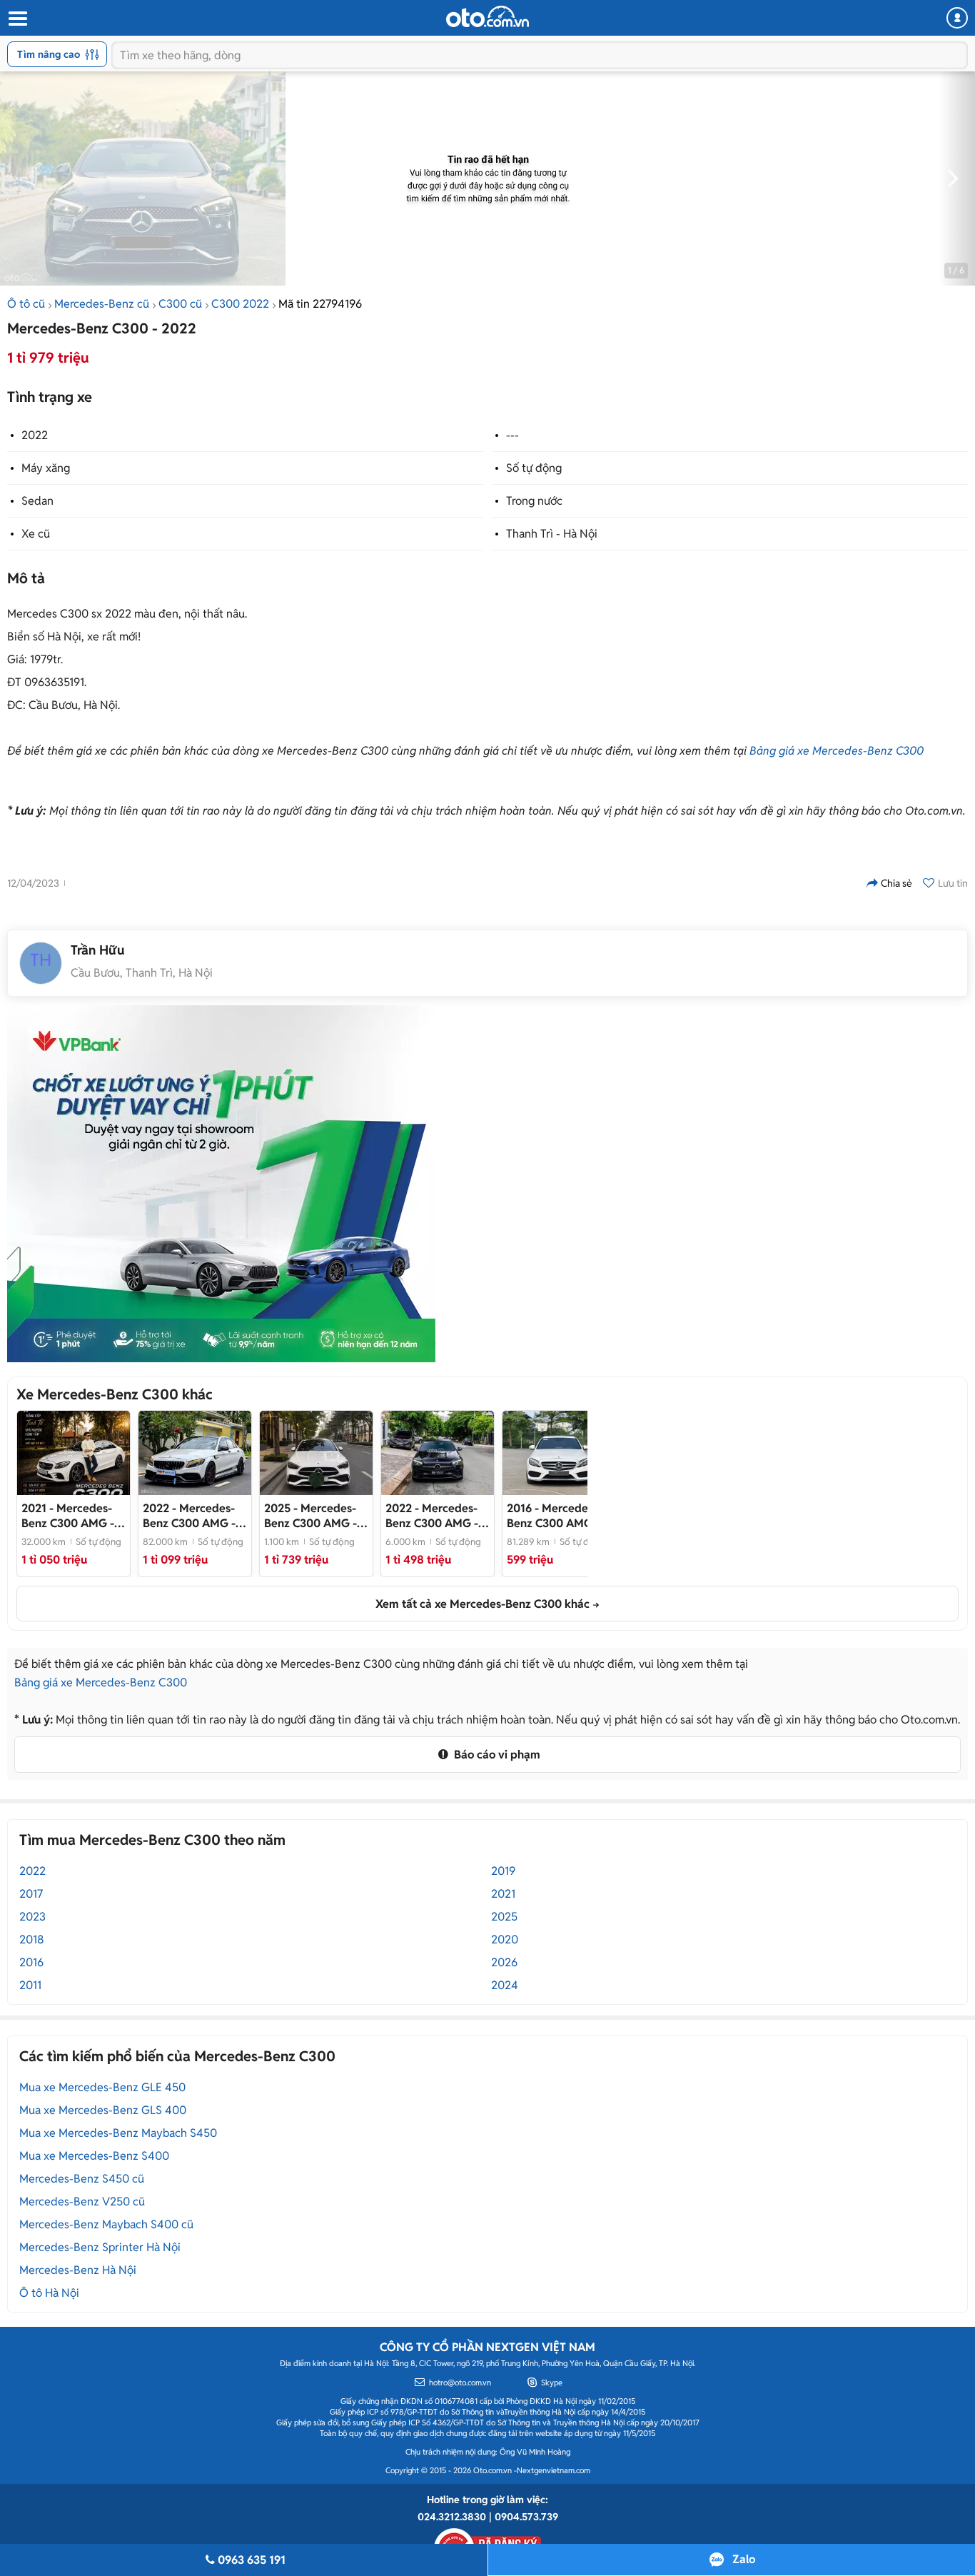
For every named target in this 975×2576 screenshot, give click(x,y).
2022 (35, 435)
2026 (504, 1962)
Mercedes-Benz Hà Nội (78, 2270)
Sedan (37, 501)
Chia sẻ (896, 883)
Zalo (744, 2559)
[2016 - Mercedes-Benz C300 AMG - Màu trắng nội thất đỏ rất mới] (559, 1453)
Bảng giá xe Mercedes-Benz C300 (837, 751)
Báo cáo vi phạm (496, 1755)
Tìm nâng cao (49, 54)
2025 (504, 1917)
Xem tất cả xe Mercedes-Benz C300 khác (483, 1604)
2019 (503, 1871)
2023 (32, 1917)
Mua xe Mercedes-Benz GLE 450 (102, 2087)
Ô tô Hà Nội (49, 2293)
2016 (31, 1962)
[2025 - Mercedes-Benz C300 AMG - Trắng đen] (316, 1453)
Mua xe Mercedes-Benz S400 (94, 2156)
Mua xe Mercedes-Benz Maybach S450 (118, 2133)
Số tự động (534, 468)
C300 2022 (240, 304)
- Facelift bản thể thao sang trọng (68, 1516)
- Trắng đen (310, 1516)
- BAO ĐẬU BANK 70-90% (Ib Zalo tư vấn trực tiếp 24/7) (435, 1516)
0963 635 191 (252, 2560)
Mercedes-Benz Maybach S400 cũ (106, 2224)
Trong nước (534, 501)
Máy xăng (46, 468)
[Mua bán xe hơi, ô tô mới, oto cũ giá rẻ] (487, 16)
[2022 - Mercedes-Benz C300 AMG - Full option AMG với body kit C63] (195, 1453)
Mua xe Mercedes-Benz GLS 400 (103, 2110)
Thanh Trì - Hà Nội (552, 534)
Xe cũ (36, 534)
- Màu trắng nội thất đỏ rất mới (555, 1516)
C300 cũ (180, 304)
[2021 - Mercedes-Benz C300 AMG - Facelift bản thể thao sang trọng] (74, 1453)
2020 (505, 1939)
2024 (505, 1985)
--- (512, 435)
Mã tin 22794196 (320, 304)
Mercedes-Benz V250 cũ (82, 2202)
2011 (30, 1985)
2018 (32, 1939)
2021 (503, 1894)
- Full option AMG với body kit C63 (194, 1516)
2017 (31, 1894)
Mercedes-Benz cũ (102, 304)
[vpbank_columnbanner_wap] (221, 1184)
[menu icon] (17, 19)
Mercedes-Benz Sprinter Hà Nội (100, 2247)
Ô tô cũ (26, 304)
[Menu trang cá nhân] (957, 18)
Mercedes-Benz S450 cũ (82, 2179)
